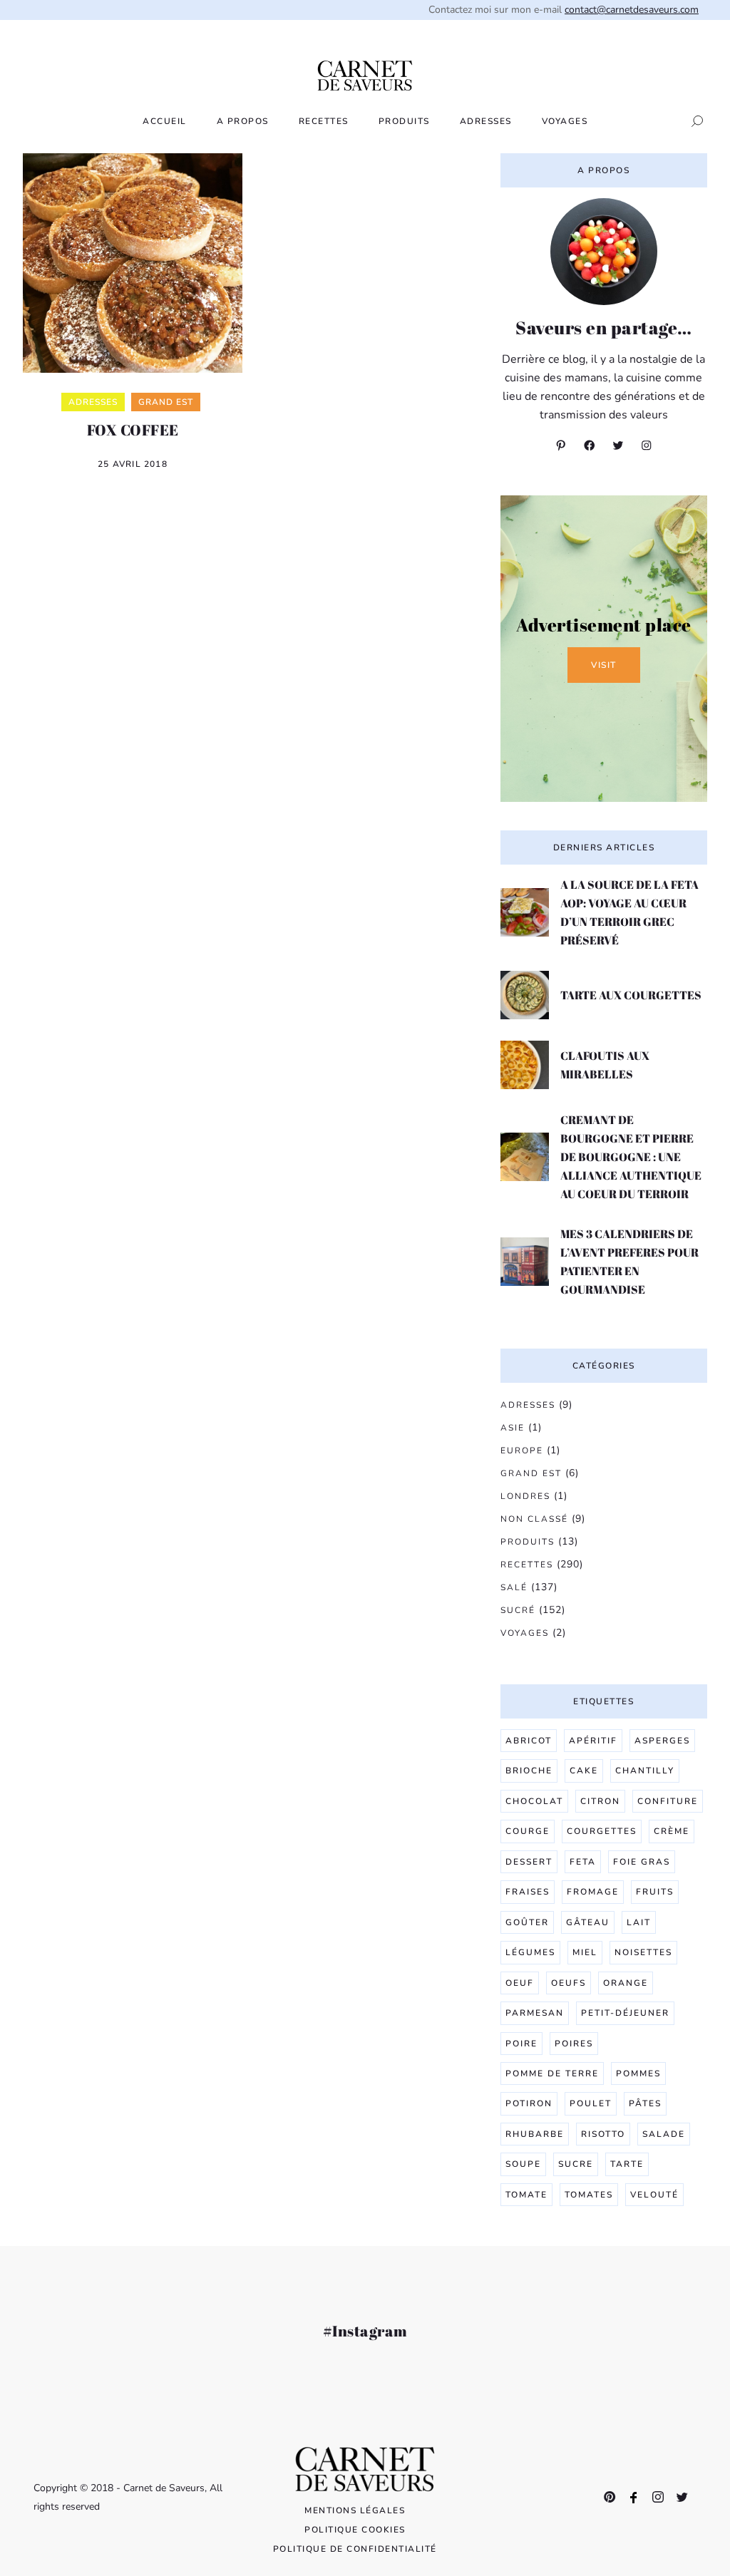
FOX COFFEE (133, 430)
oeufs (569, 1983)
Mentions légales (355, 2510)
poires (574, 2044)
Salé (514, 1587)
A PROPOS (243, 121)
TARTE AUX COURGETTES (631, 995)
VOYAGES (565, 121)
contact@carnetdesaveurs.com (632, 10)
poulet (591, 2103)
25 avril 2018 (133, 464)
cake (584, 1771)
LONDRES (525, 1496)
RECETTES (324, 121)
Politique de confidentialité (355, 2549)
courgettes (602, 1831)
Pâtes (645, 2103)
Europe (522, 1451)
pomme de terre (552, 2073)
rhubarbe (535, 2134)
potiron (529, 2103)
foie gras (642, 1862)
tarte (627, 2164)
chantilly (645, 1771)
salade (664, 2134)
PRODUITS (404, 121)
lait (639, 1922)
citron (600, 1801)
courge (528, 1831)
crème (672, 1831)
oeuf (520, 1983)
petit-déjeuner (625, 2013)
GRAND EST (531, 1473)
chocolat (534, 1801)
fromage (593, 1892)
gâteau (588, 1922)
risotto (603, 2134)
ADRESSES (486, 121)
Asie (513, 1428)
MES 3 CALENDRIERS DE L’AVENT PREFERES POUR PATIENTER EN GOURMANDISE (629, 1262)
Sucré (518, 1610)
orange (626, 1983)
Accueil (165, 121)
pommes (638, 2073)
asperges (662, 1741)
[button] (693, 121)
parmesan (535, 2013)
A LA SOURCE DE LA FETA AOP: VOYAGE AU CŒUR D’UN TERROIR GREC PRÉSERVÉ (629, 912)
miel (585, 1952)
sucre (576, 2164)
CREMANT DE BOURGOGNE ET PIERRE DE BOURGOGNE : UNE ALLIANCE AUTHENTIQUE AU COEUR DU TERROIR (631, 1157)
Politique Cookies (355, 2530)
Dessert (529, 1862)
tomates (589, 2195)
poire (521, 2044)
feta (583, 1862)
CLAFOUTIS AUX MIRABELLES (605, 1065)
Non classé (534, 1519)
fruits (655, 1892)
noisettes (643, 1952)
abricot (529, 1741)
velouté (654, 2195)
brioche (529, 1771)
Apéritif (593, 1741)
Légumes (530, 1952)
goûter (527, 1922)
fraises (528, 1892)
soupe (523, 2164)
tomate (526, 2195)
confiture (668, 1801)
